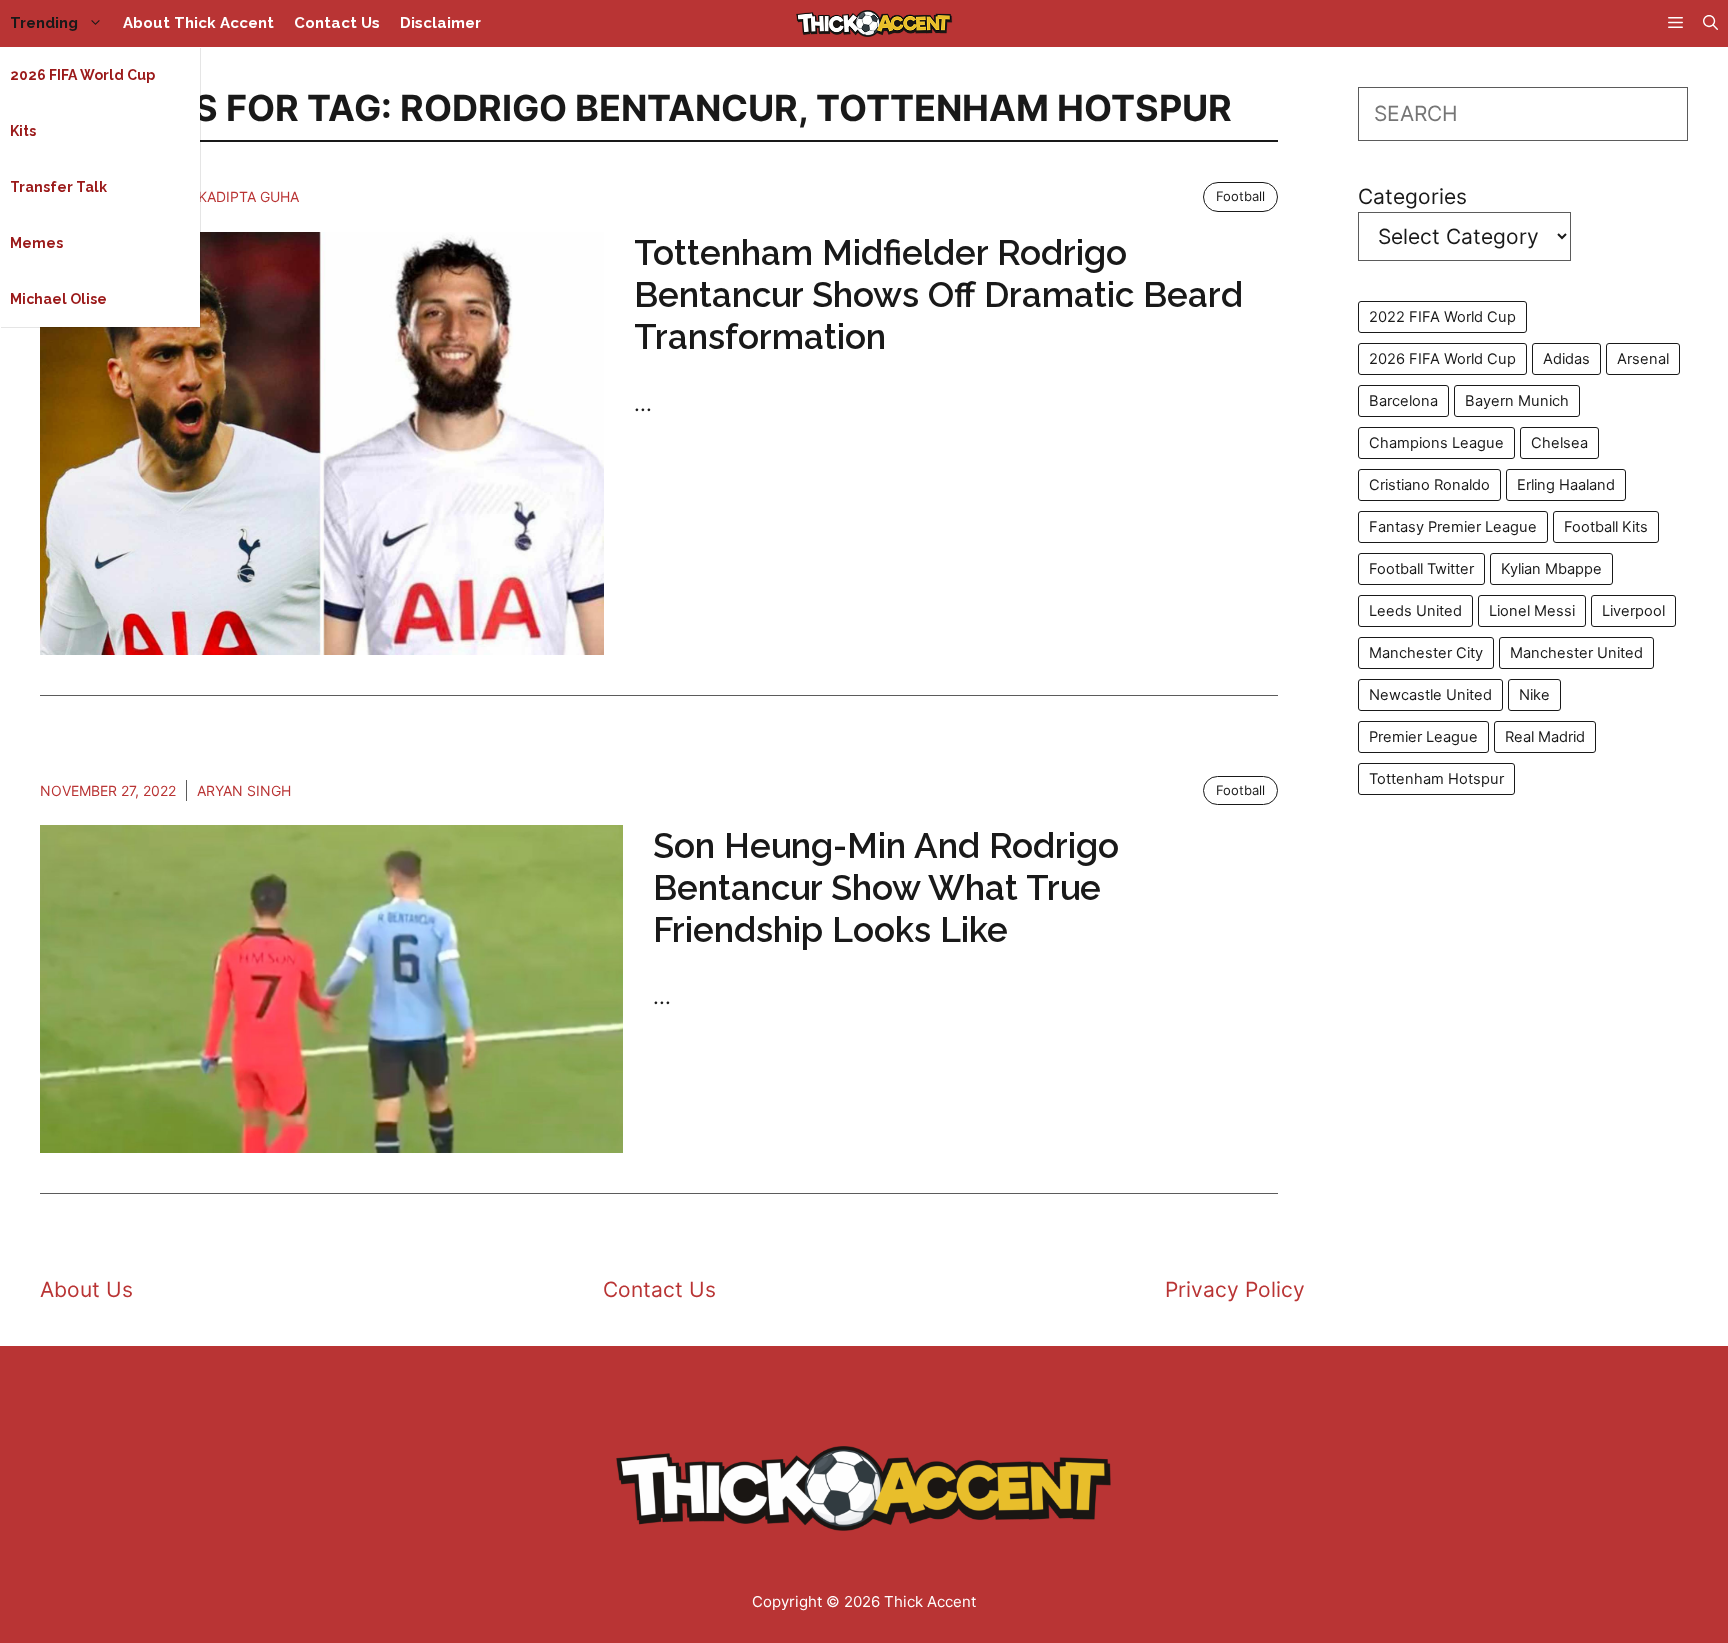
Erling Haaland (1566, 485)
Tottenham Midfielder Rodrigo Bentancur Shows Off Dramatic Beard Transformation (938, 294)
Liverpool (1633, 611)
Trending (44, 23)
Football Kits (1606, 527)
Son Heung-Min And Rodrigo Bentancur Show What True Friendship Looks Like (886, 887)
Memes (36, 243)
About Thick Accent (198, 23)
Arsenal (1643, 359)
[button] (1710, 23)
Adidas (1566, 359)
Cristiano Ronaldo (1429, 485)
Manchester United (1576, 653)
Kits (23, 131)
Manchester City (1426, 653)
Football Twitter (1421, 569)
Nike (1534, 695)
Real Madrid (1545, 737)
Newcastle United (1430, 695)
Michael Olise (58, 299)
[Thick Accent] (874, 23)
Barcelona (1403, 401)
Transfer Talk (58, 187)
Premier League (1423, 737)
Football (1240, 196)
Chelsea (1559, 443)
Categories (1412, 196)
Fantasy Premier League (1453, 527)
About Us (86, 1289)
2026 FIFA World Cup (82, 75)
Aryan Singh (244, 790)
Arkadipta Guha (239, 196)
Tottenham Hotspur (1436, 779)
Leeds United (1415, 611)
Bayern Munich (1517, 401)
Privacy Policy (1235, 1289)
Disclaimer (440, 23)
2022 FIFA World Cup (1442, 317)
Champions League (1436, 443)
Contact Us (337, 23)
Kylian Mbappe (1551, 569)
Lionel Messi (1532, 611)
